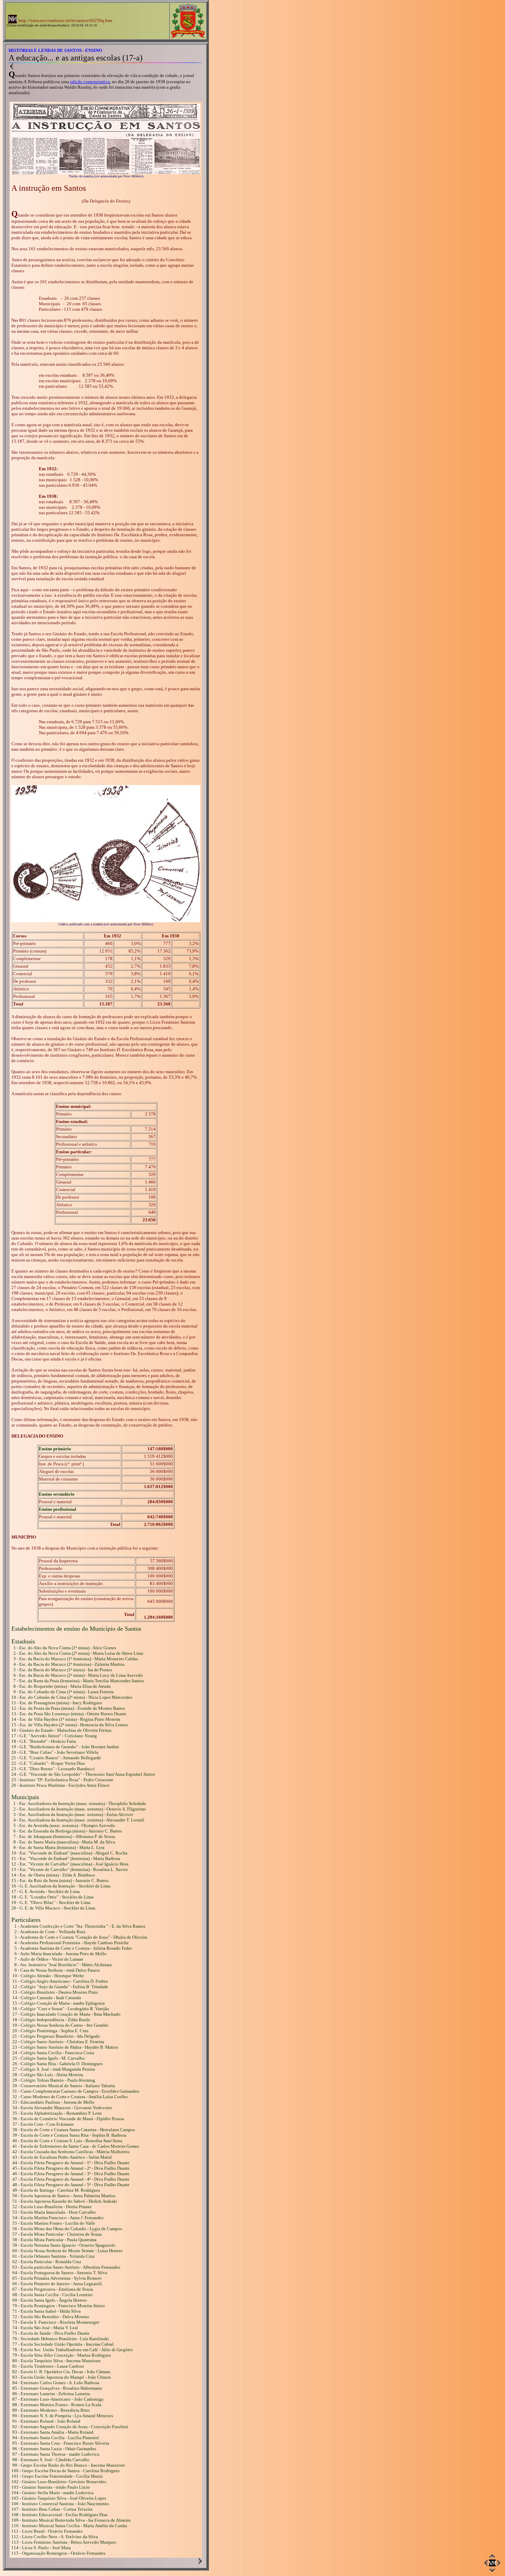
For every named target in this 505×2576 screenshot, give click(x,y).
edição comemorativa (90, 82)
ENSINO (94, 50)
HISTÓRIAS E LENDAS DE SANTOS (45, 50)
